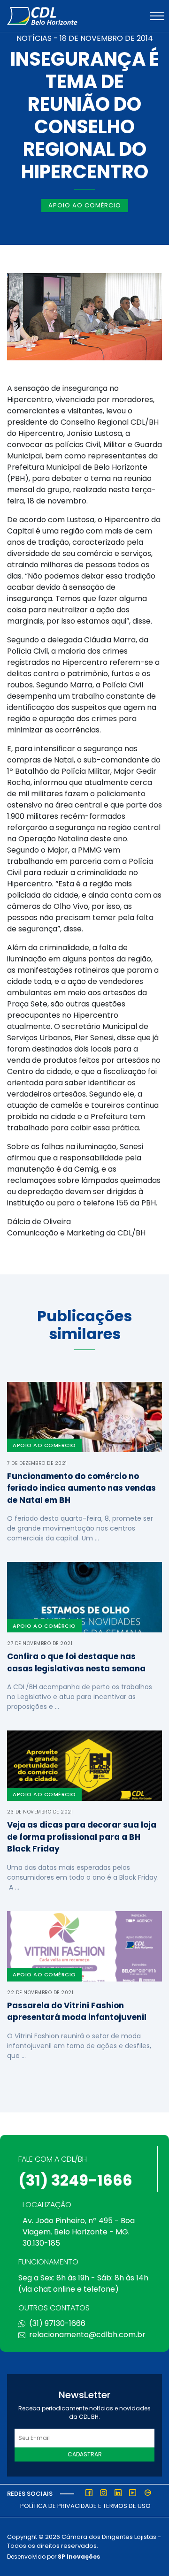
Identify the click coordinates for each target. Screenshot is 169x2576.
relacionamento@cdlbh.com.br (87, 2335)
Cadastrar (85, 2454)
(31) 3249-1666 (75, 2180)
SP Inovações (79, 2557)
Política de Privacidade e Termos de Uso (85, 2506)
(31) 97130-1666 (57, 2323)
